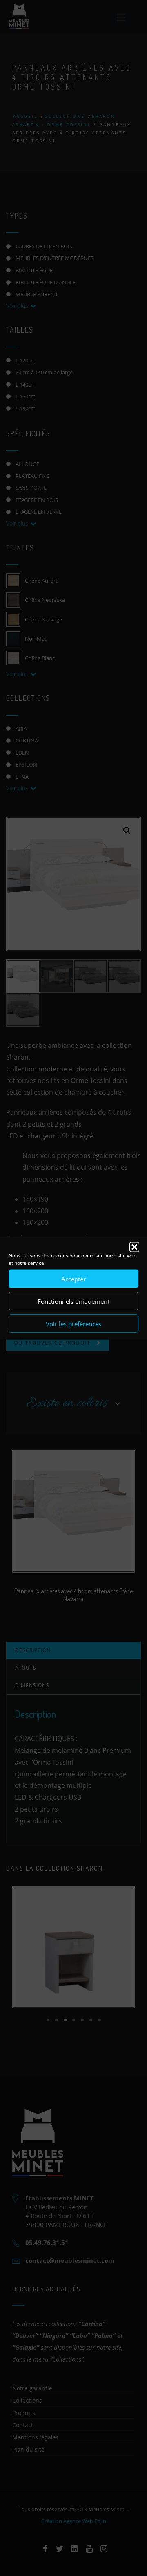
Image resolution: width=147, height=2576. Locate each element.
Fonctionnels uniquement (73, 1301)
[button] (134, 1247)
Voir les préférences (73, 1323)
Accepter (73, 1279)
